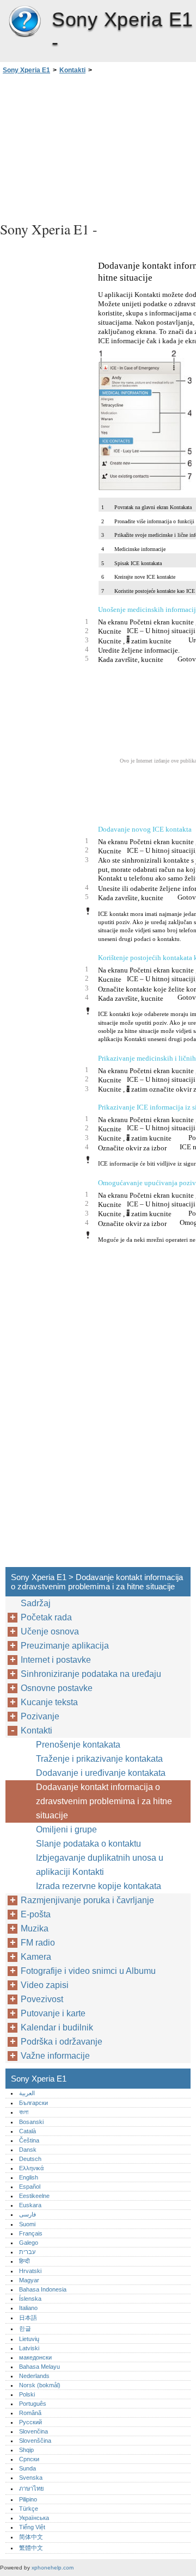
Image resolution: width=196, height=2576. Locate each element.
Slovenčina (33, 2431)
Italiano (28, 2308)
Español (30, 2187)
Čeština (29, 2140)
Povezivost (42, 1999)
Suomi (27, 2224)
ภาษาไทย (32, 2488)
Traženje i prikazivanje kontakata (99, 1759)
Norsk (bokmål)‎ (40, 2385)
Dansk (28, 2150)
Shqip (26, 2450)
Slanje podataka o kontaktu (88, 1844)
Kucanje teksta (49, 1702)
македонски (35, 2357)
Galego (29, 2243)
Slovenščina (35, 2441)
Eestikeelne (34, 2196)
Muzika (35, 1928)
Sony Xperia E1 (24, 22)
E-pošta (36, 1914)
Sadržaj (36, 1603)
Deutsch (30, 2159)
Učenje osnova (50, 1631)
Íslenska (30, 2299)
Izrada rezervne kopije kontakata (99, 1886)
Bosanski (31, 2122)
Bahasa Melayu (39, 2367)
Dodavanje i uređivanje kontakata (101, 1773)
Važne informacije (55, 2056)
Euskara (30, 2205)
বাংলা (24, 2112)
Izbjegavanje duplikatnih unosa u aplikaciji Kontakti (100, 1865)
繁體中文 (31, 2548)
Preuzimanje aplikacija (65, 1646)
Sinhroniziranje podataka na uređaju (91, 1674)
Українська (34, 2518)
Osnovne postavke (57, 1688)
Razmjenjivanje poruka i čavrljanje (87, 1900)
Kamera (36, 1957)
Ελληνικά (31, 2168)
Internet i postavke (56, 1660)
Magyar (29, 2280)
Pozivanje (40, 1716)
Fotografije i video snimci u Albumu (88, 1971)
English (29, 2177)
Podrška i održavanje (62, 2042)
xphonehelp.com (53, 2568)
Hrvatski (30, 2271)
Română (30, 2413)
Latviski (29, 2348)
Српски (29, 2459)
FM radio (38, 1943)
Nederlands (34, 2376)
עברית (27, 2252)
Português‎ (33, 2404)
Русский (30, 2422)
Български (33, 2103)
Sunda (27, 2468)
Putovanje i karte (53, 2013)
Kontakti (72, 70)
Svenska (31, 2478)
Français (31, 2233)
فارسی (27, 2214)
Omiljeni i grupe (66, 1829)
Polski (27, 2394)
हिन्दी (24, 2261)
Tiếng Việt (32, 2527)
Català (27, 2131)
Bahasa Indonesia (43, 2289)
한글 (25, 2329)
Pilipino (28, 2499)
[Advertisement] (98, 146)
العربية (27, 2093)
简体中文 (31, 2537)
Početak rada (46, 1617)
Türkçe (29, 2509)
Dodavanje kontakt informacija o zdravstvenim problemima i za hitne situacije (104, 1801)
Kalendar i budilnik (57, 2027)
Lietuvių (29, 2339)
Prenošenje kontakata (78, 1745)
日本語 (28, 2318)
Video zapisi (45, 1985)
